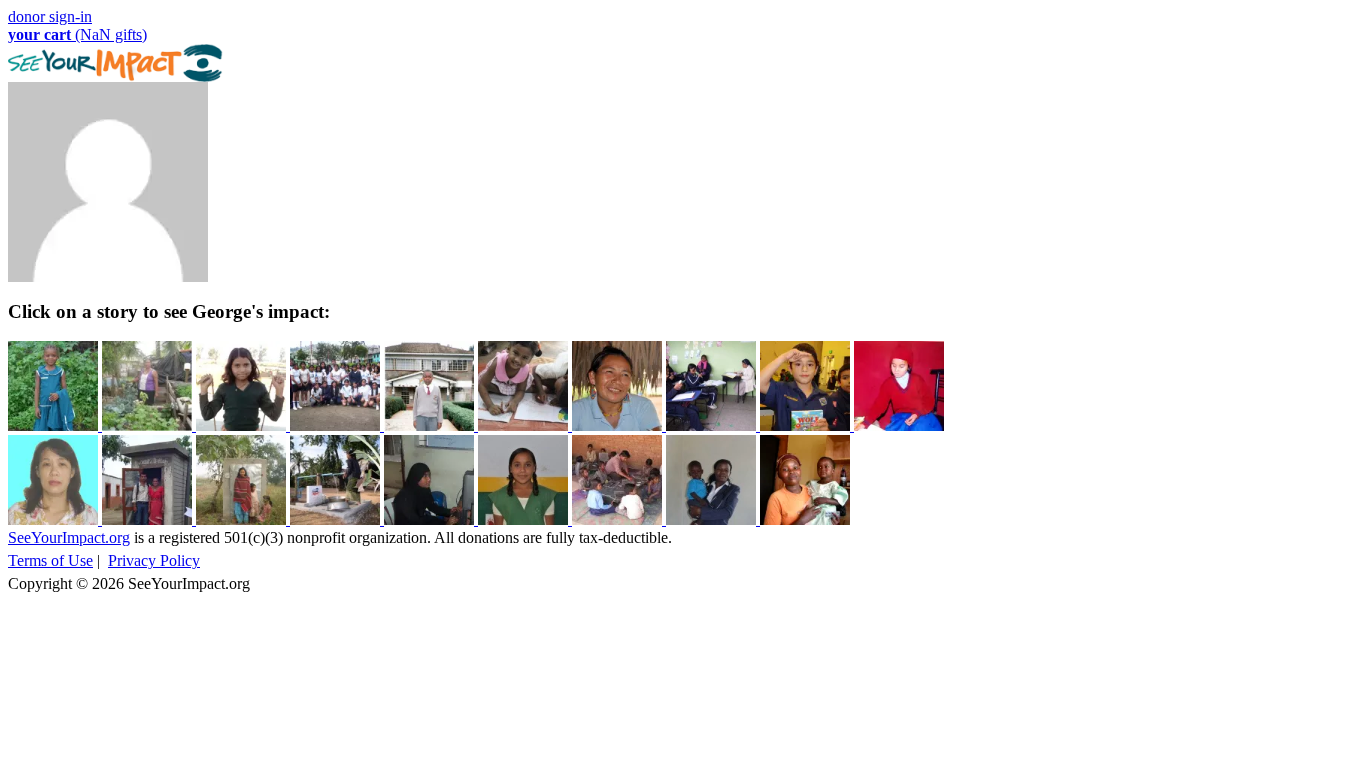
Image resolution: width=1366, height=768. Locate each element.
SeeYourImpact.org (69, 537)
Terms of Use (50, 560)
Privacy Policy (154, 560)
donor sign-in (50, 16)
